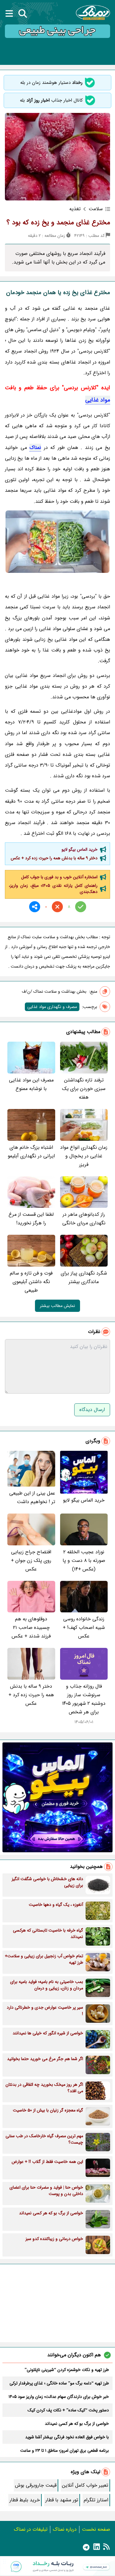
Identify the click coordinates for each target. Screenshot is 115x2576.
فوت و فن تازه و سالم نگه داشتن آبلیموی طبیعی (31, 1282)
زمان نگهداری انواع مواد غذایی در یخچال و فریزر (84, 1156)
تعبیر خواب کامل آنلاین (85, 2485)
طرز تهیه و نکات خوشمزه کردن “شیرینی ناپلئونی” (67, 2370)
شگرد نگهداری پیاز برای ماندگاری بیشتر (84, 1277)
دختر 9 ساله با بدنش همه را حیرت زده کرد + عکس (54, 858)
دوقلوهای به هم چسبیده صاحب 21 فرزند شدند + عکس (31, 1628)
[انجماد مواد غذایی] (57, 542)
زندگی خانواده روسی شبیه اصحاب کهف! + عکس (84, 1628)
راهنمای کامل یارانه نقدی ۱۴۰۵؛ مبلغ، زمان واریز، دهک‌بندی (53, 889)
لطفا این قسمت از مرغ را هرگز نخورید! (31, 1219)
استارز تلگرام (96, 2500)
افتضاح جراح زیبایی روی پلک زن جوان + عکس (31, 1561)
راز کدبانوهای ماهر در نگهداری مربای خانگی (84, 1219)
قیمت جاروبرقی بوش (36, 2485)
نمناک (35, 448)
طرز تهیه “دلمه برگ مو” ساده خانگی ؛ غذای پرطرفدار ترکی (59, 2383)
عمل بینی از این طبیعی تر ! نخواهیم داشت (32, 1497)
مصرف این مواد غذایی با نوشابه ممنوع (31, 1084)
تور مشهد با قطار (62, 2500)
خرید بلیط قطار (25, 2500)
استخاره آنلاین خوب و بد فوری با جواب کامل (59, 877)
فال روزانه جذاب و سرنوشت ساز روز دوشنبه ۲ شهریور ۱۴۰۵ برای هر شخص (84, 1699)
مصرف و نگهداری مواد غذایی (52, 1007)
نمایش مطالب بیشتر (57, 1306)
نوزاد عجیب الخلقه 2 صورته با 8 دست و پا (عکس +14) (84, 1561)
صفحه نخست (96, 2529)
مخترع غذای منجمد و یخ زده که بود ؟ (58, 222)
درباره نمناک (65, 2529)
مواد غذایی (98, 400)
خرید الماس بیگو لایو (80, 849)
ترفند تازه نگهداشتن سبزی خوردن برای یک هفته (84, 1089)
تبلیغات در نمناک (31, 2529)
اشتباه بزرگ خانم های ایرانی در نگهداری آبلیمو (31, 1152)
